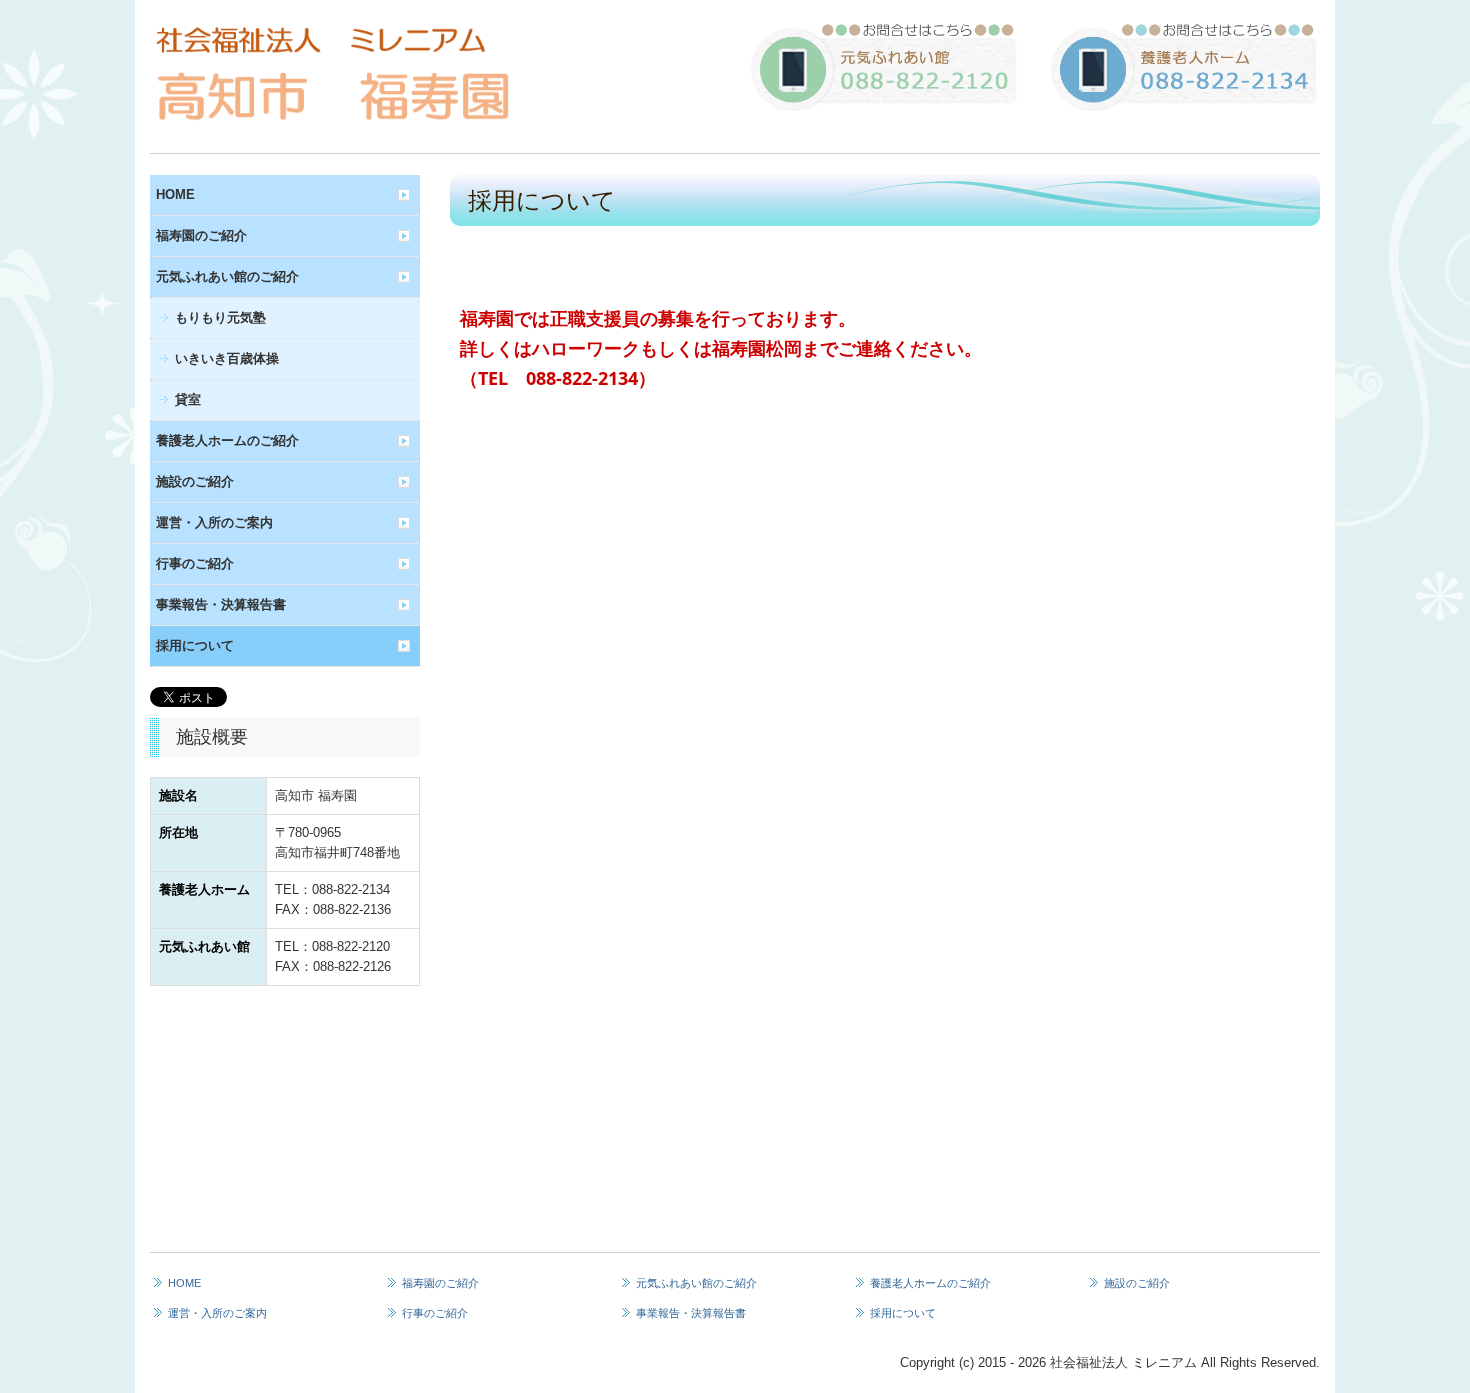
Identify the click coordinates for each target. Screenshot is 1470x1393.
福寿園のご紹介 (201, 235)
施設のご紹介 (195, 481)
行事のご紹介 (195, 563)
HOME (175, 194)
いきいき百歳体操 (227, 358)
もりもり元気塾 (220, 317)
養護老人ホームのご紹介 (227, 440)
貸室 (188, 399)
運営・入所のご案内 (214, 522)
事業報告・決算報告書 (221, 604)
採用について (195, 645)
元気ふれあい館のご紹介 (227, 276)
